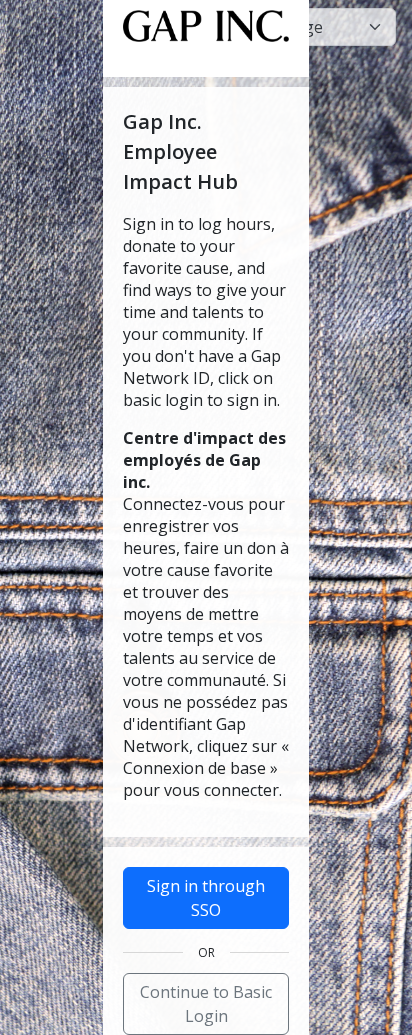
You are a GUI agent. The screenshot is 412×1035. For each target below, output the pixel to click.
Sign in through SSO (206, 898)
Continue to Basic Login (206, 1004)
